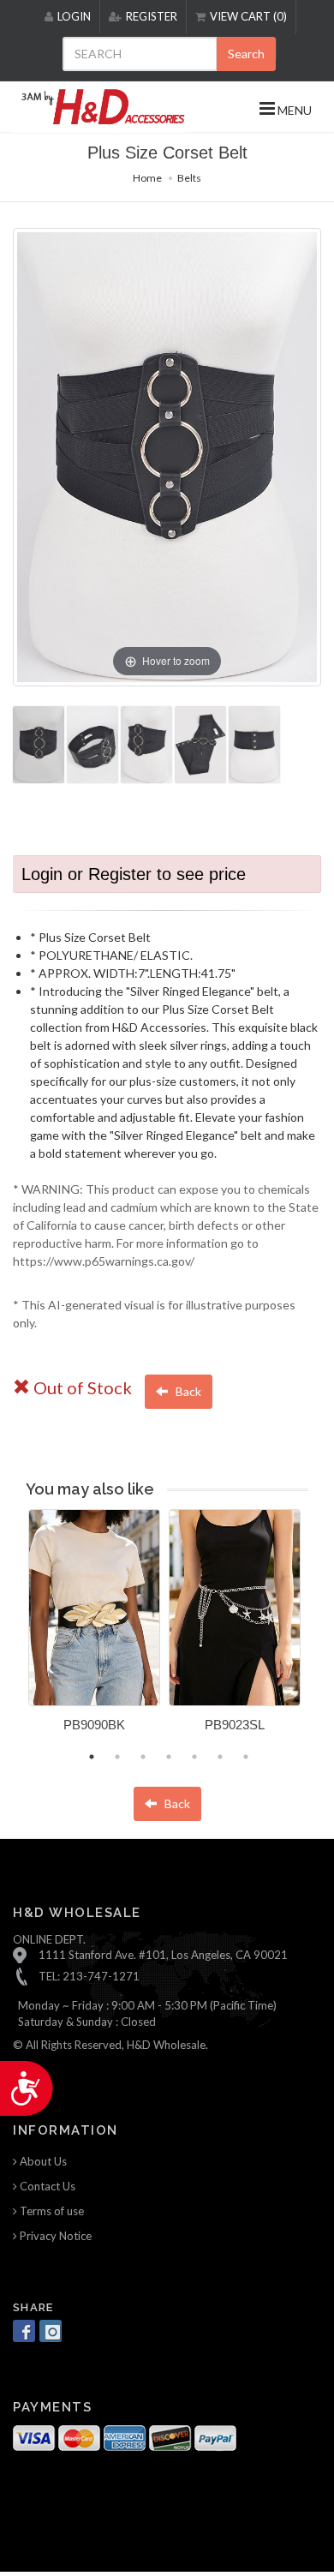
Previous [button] (15, 1631)
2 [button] (117, 1757)
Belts (189, 178)
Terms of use (51, 2211)
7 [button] (246, 1757)
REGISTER (152, 16)
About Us (42, 2161)
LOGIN (74, 16)
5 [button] (194, 1757)
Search (246, 54)
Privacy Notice (54, 2236)
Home (147, 178)
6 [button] (220, 1757)
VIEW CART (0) (248, 16)
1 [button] (92, 1757)
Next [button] (321, 1631)
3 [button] (143, 1757)
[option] (94, 1627)
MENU (293, 110)
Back (187, 1391)
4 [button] (169, 1757)
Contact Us (46, 2186)
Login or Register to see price (134, 874)
